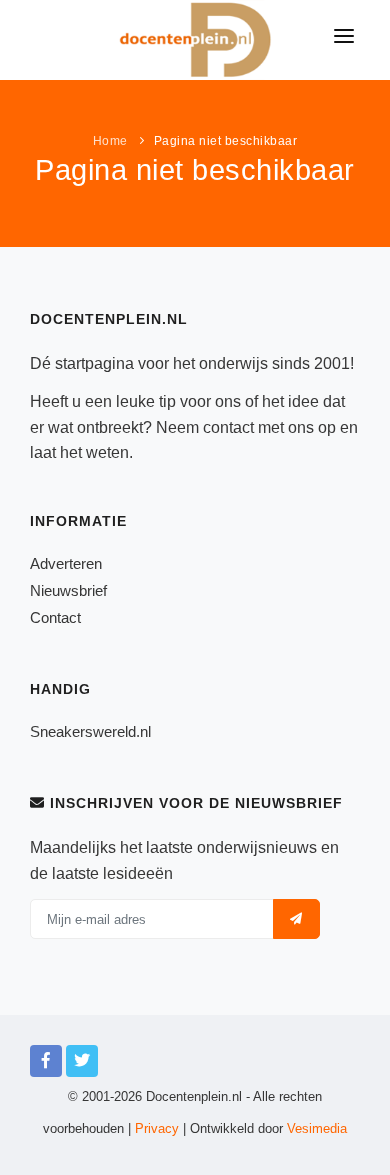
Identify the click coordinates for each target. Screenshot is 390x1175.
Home (110, 141)
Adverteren (66, 563)
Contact (55, 617)
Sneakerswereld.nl (90, 731)
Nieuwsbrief (68, 590)
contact (228, 427)
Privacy (157, 1128)
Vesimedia (317, 1128)
